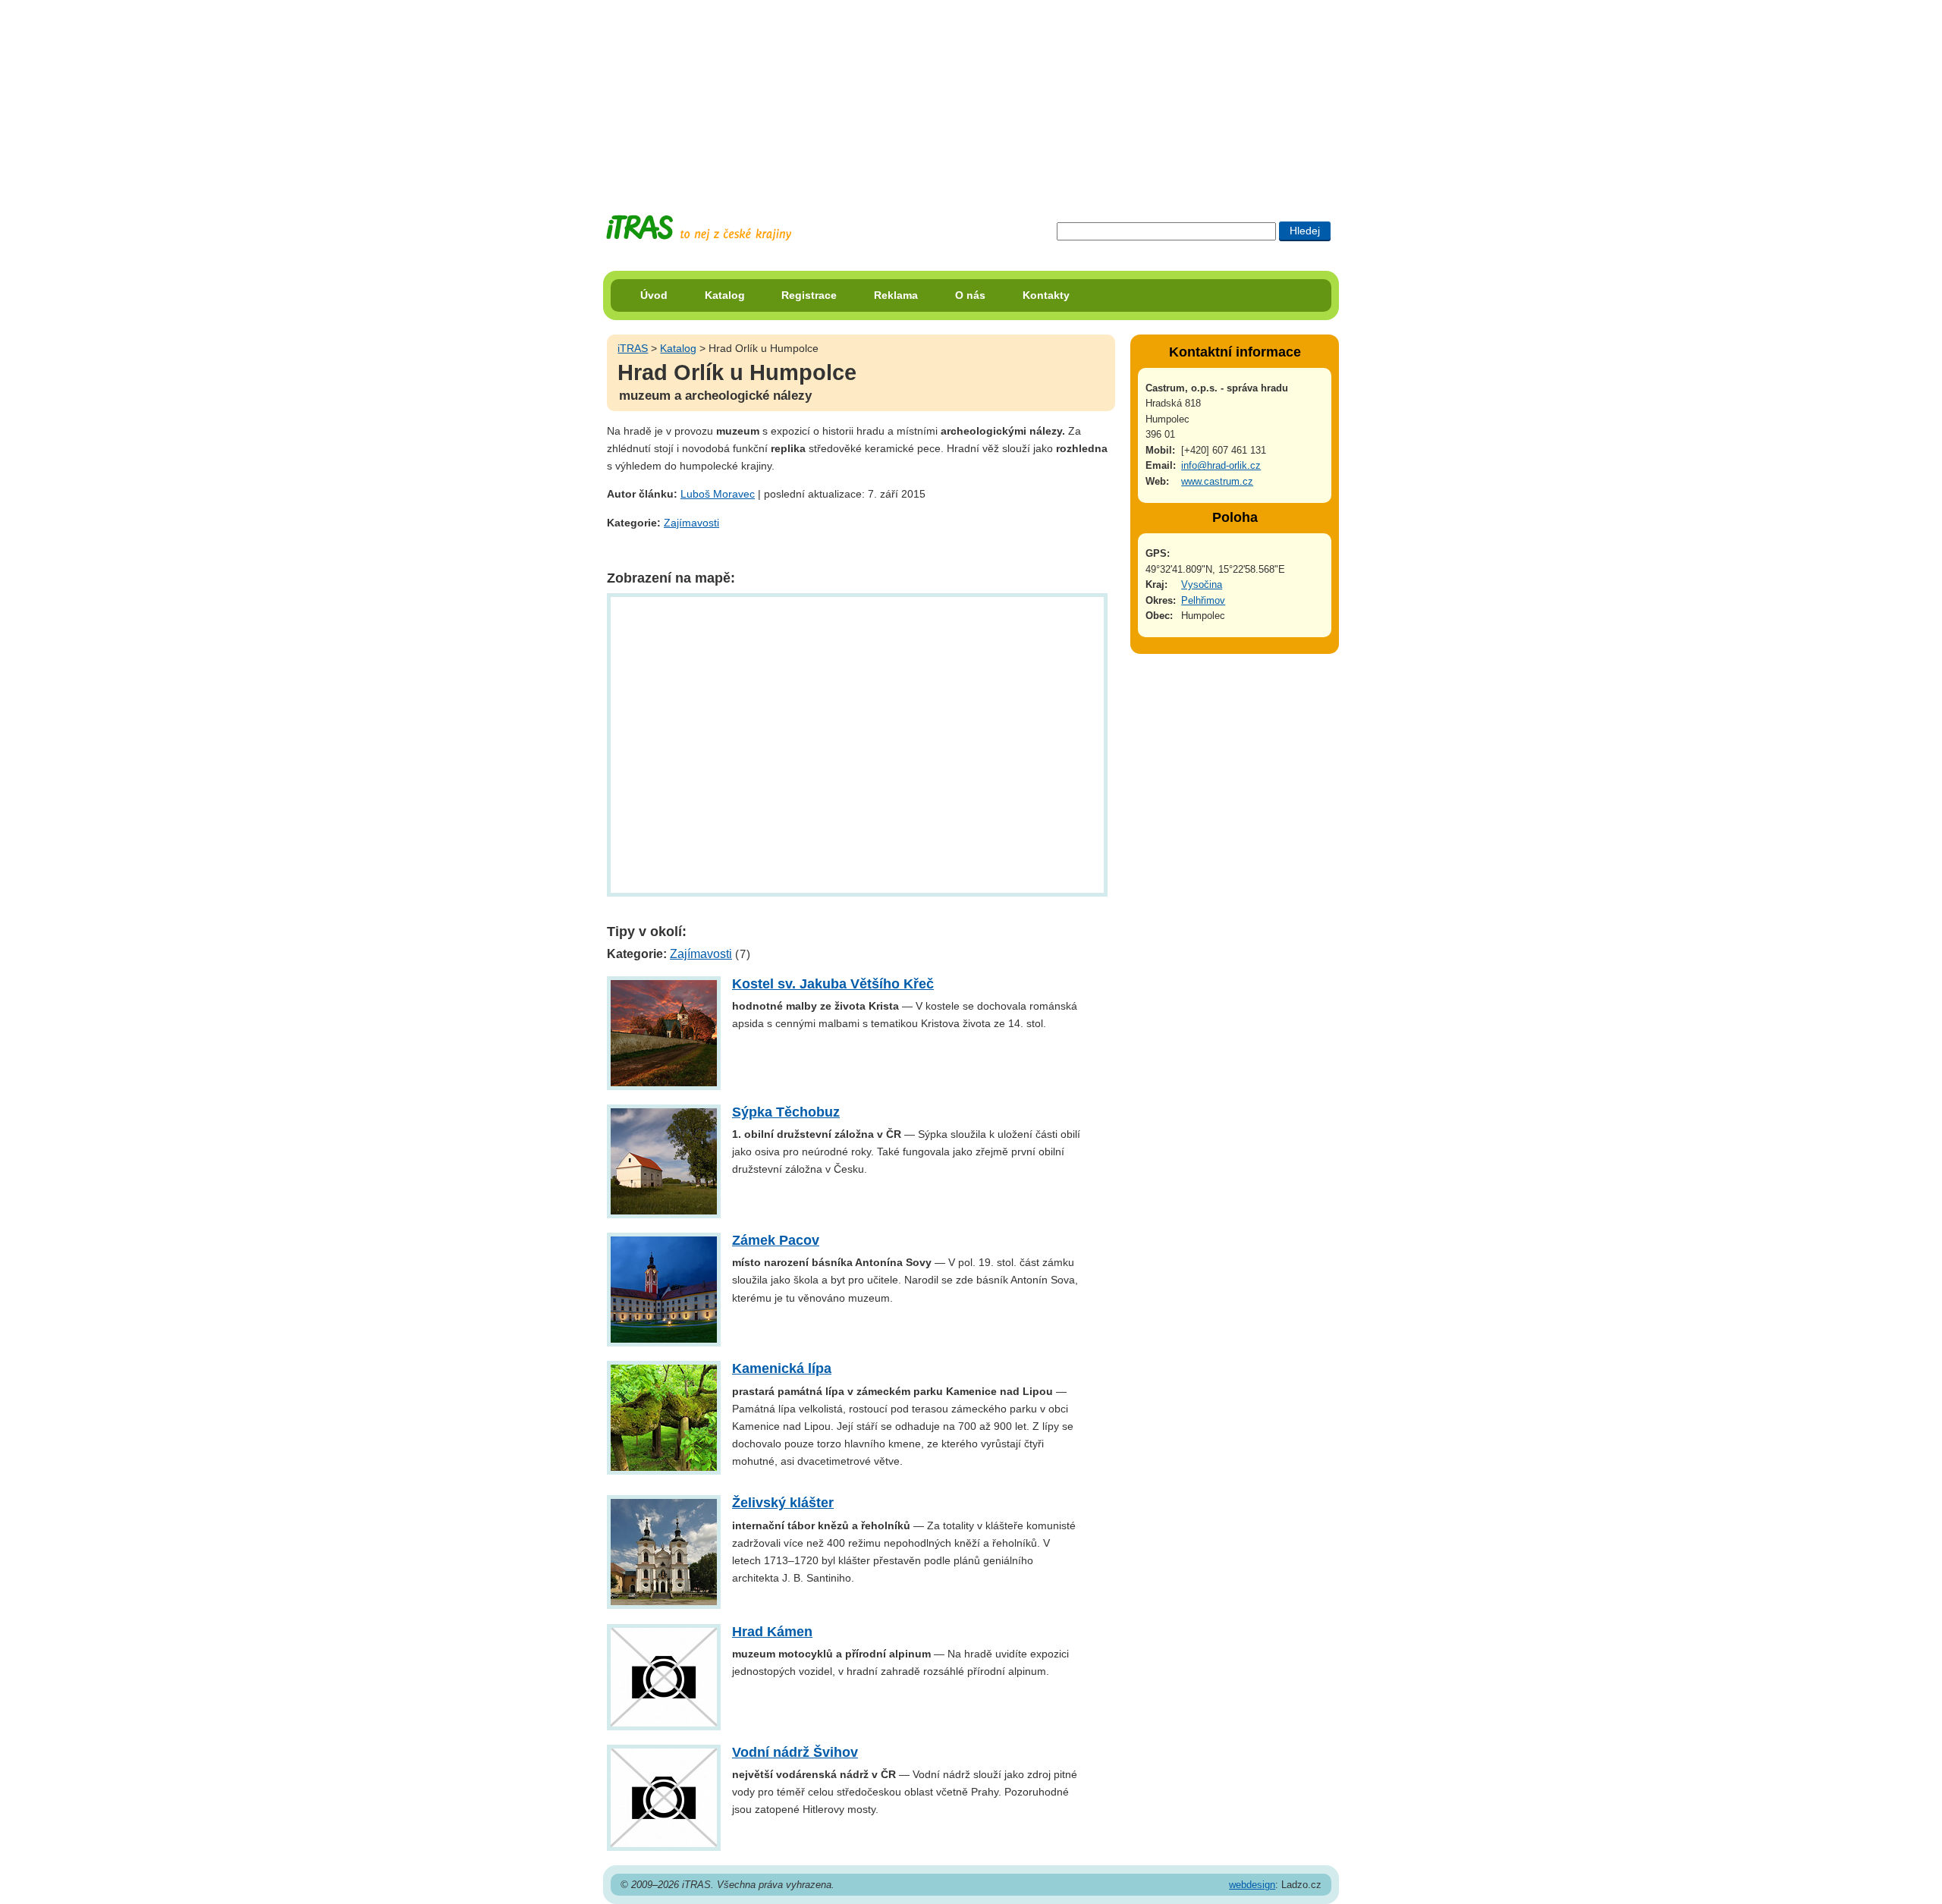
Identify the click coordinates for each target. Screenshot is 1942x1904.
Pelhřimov (1203, 600)
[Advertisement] (971, 95)
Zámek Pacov (776, 1240)
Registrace (809, 295)
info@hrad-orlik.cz (1221, 465)
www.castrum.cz (1217, 481)
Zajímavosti (691, 523)
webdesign (1252, 1885)
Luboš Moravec (718, 494)
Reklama (896, 295)
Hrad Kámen (772, 1632)
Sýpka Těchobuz (786, 1112)
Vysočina (1202, 584)
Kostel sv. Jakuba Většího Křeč (833, 984)
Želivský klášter (783, 1503)
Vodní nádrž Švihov (795, 1752)
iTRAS (633, 348)
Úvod (654, 295)
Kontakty (1046, 295)
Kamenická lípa (782, 1368)
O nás (970, 295)
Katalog (725, 295)
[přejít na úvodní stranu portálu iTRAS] (699, 228)
